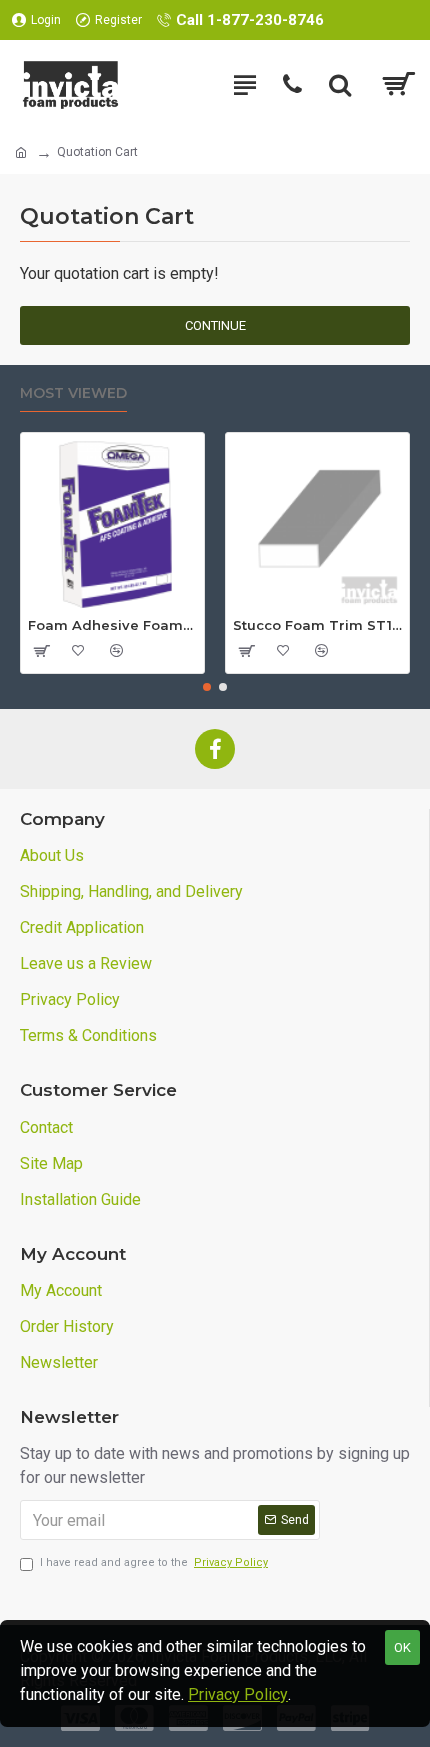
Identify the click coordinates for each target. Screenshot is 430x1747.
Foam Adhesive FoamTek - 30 (112, 625)
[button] (207, 687)
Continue (215, 325)
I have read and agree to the (154, 1562)
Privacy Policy (238, 1694)
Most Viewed (73, 393)
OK (402, 1647)
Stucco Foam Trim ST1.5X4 (317, 625)
